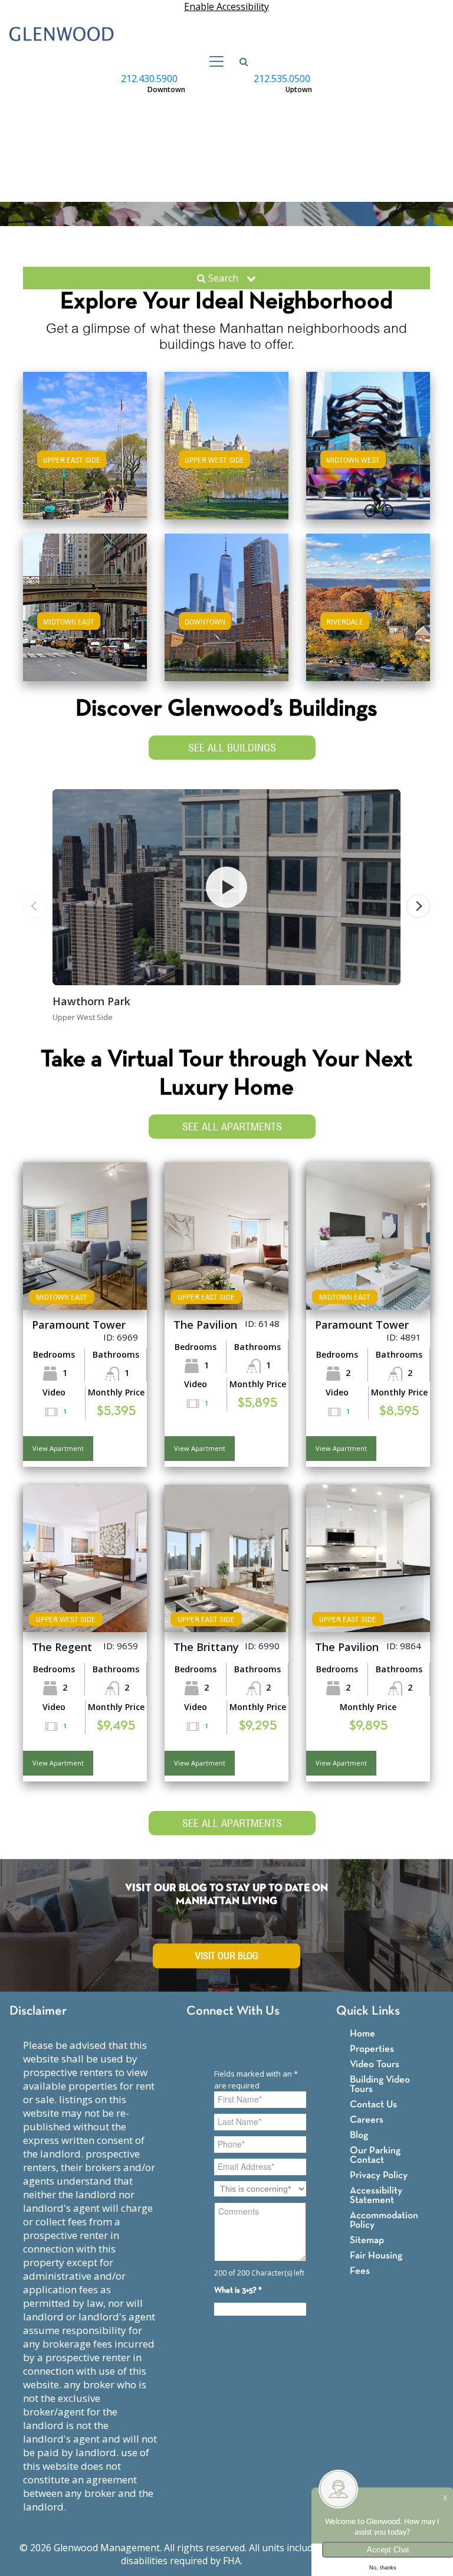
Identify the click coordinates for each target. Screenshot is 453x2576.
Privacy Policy (379, 2175)
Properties (372, 2049)
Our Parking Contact (375, 2155)
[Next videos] (418, 906)
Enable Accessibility (226, 6)
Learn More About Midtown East (85, 605)
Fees (360, 2271)
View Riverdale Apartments (368, 619)
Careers (367, 2120)
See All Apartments (232, 1127)
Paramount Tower (79, 1325)
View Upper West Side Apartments (227, 464)
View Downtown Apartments (227, 619)
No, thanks (383, 2568)
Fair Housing (376, 2256)
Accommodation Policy (384, 2220)
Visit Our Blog (227, 1956)
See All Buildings (232, 748)
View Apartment (58, 1448)
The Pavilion (205, 1325)
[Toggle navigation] (213, 61)
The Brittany (206, 1647)
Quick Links (368, 2011)
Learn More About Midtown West (368, 444)
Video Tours (375, 2065)
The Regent (62, 1647)
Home (362, 2034)
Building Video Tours (380, 2085)
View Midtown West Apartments (368, 457)
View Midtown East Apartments (85, 619)
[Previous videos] (35, 906)
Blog (359, 2135)
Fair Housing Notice (289, 2561)
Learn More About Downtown (227, 605)
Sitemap (367, 2240)
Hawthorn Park (91, 1001)
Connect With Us (233, 2011)
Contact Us (373, 2105)
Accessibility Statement (376, 2196)
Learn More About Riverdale (368, 605)
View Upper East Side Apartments (85, 464)
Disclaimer (38, 2011)
